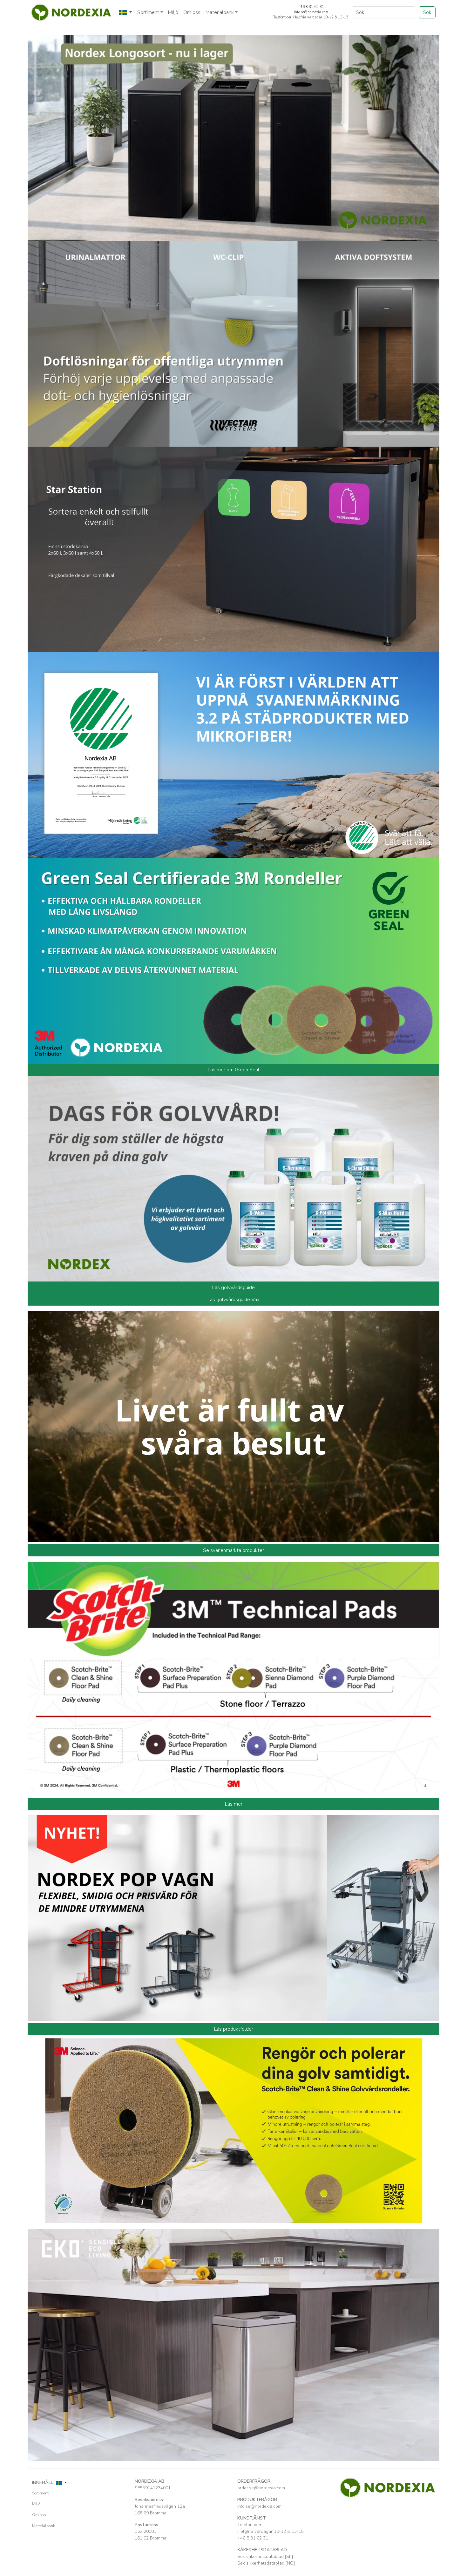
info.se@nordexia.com (259, 2506)
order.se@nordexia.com (261, 2488)
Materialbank (44, 2526)
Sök (427, 12)
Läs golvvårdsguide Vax (233, 1300)
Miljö (173, 12)
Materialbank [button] (220, 12)
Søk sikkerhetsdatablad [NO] (266, 2563)
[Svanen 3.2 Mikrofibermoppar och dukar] (233, 755)
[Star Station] (233, 549)
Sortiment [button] (148, 12)
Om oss (192, 12)
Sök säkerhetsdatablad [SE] (265, 2556)
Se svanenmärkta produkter (233, 1550)
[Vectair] (233, 343)
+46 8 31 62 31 (253, 2538)
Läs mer (234, 1804)
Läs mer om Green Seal (233, 1070)
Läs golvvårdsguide (233, 1288)
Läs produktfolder (234, 2029)
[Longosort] (233, 137)
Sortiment (40, 2493)
